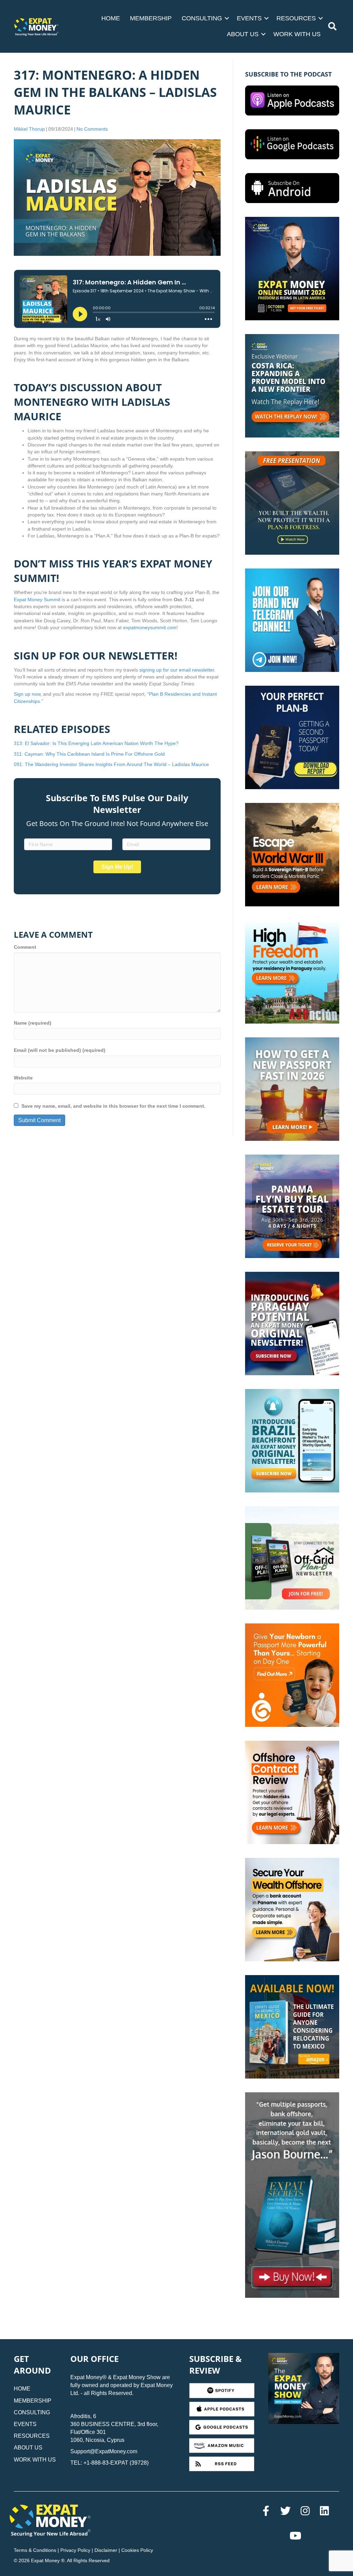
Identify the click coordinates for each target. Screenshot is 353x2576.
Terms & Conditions (35, 2550)
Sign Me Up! (117, 867)
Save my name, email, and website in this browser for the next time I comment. (113, 1106)
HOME (111, 18)
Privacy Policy (75, 2550)
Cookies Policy (137, 2550)
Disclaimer (106, 2550)
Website (23, 1078)
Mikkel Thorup (29, 129)
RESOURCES (296, 18)
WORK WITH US (297, 34)
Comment (25, 947)
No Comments (92, 129)
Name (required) (33, 1023)
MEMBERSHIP (151, 18)
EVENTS (249, 18)
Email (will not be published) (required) (60, 1050)
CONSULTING (202, 18)
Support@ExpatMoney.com (104, 2451)
